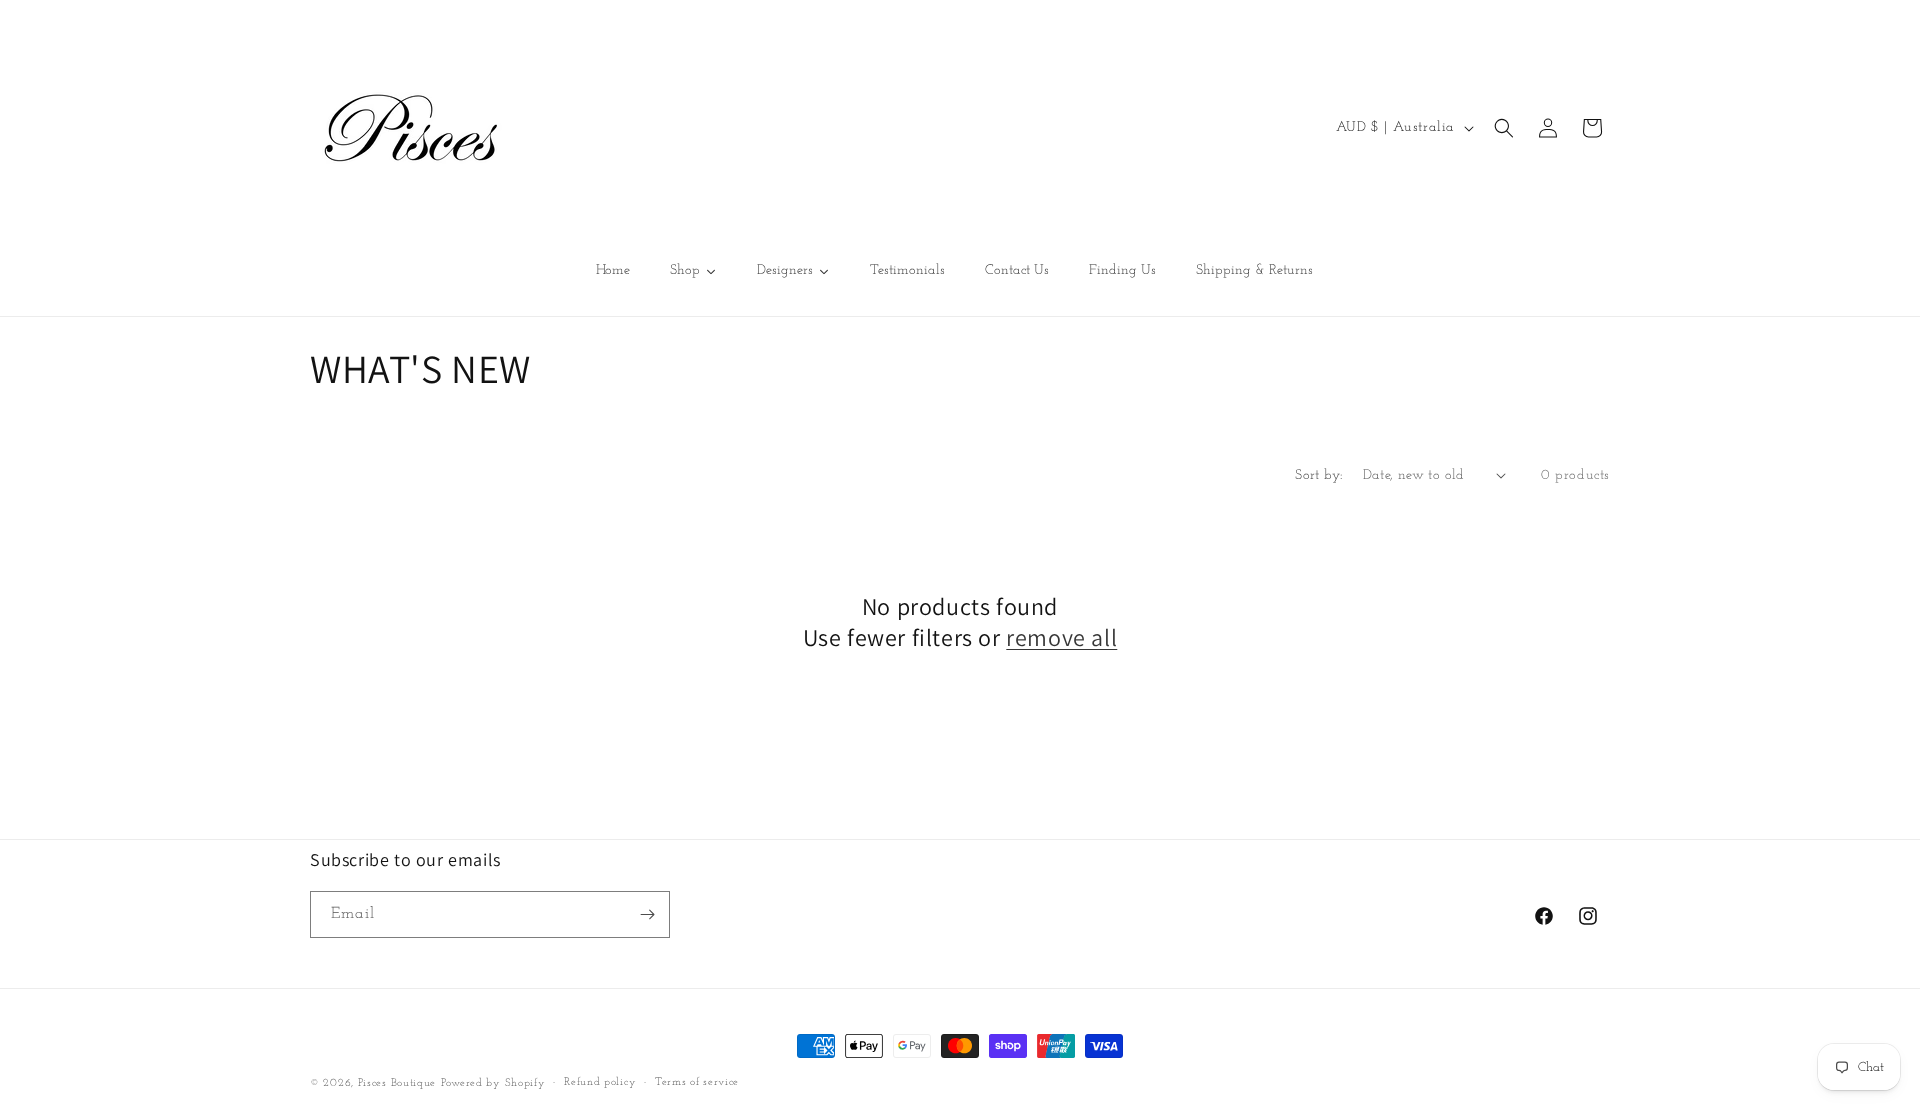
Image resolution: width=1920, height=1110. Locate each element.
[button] (1504, 128)
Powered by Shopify (493, 1083)
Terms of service (697, 1082)
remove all (1061, 637)
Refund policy (600, 1082)
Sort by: (1318, 475)
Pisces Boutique (397, 1083)
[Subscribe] (647, 914)
